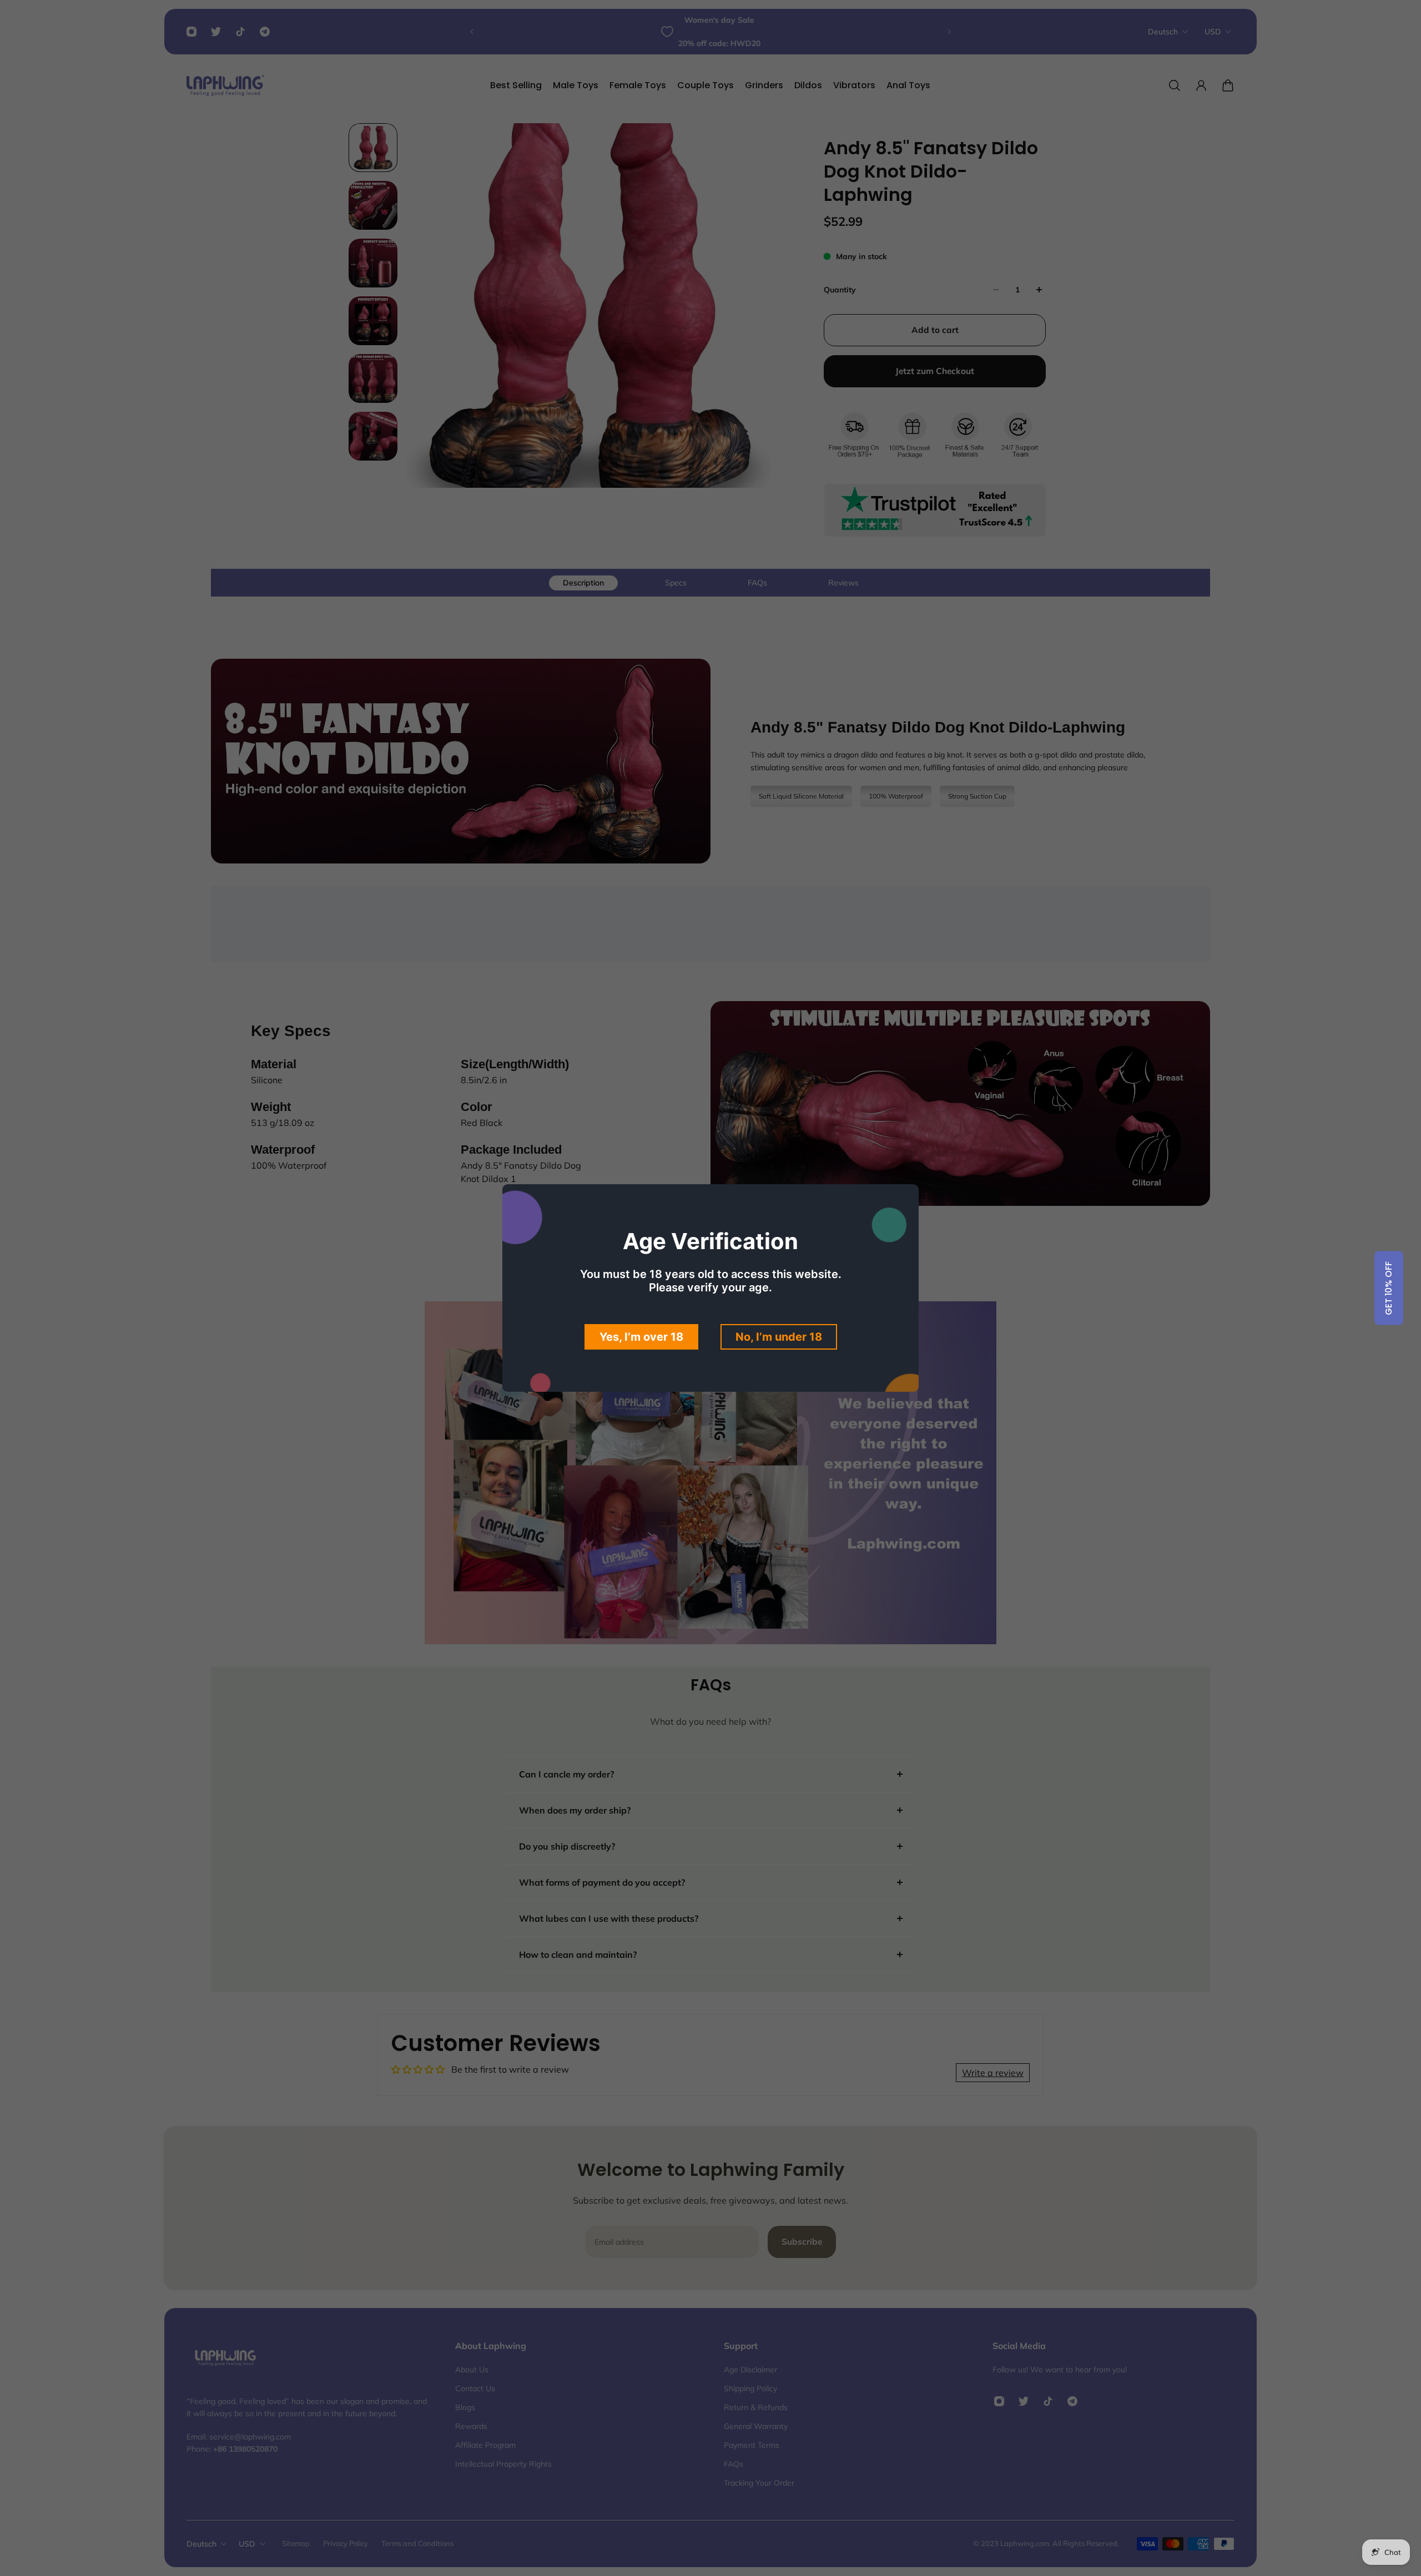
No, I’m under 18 (779, 1337)
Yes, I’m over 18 (641, 1337)
